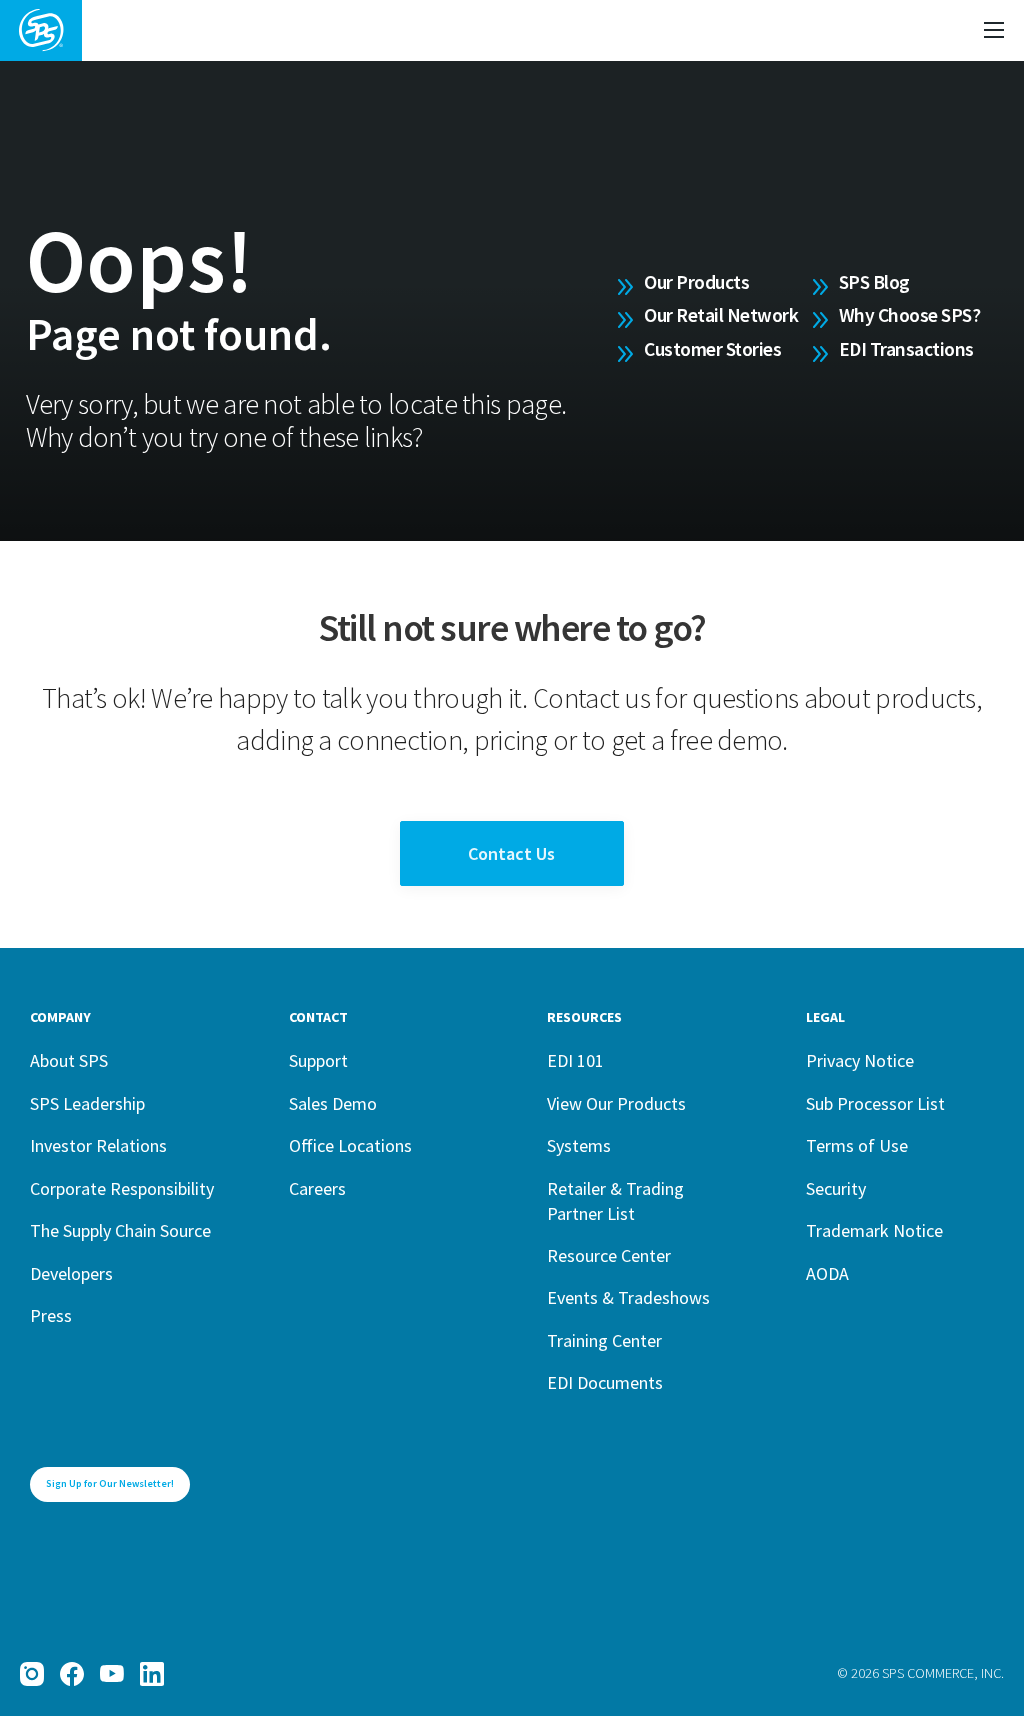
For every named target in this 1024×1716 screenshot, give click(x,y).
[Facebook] (72, 1674)
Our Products (696, 282)
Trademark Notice (874, 1230)
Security (836, 1188)
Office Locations (350, 1145)
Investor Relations (98, 1145)
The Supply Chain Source (120, 1230)
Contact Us (511, 853)
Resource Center (609, 1255)
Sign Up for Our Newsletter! (110, 1483)
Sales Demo (333, 1103)
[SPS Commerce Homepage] (41, 30)
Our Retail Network (721, 315)
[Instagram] (32, 1674)
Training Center (604, 1340)
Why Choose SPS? (910, 315)
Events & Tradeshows (628, 1297)
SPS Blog (874, 282)
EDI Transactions (906, 349)
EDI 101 (575, 1060)
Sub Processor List (875, 1103)
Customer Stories (712, 349)
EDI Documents (605, 1382)
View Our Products (616, 1103)
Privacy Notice (860, 1060)
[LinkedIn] (152, 1674)
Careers (317, 1188)
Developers (71, 1273)
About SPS (69, 1060)
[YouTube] (112, 1674)
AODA (827, 1273)
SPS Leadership (87, 1103)
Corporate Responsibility (122, 1188)
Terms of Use (857, 1145)
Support (318, 1060)
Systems (579, 1145)
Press (51, 1315)
